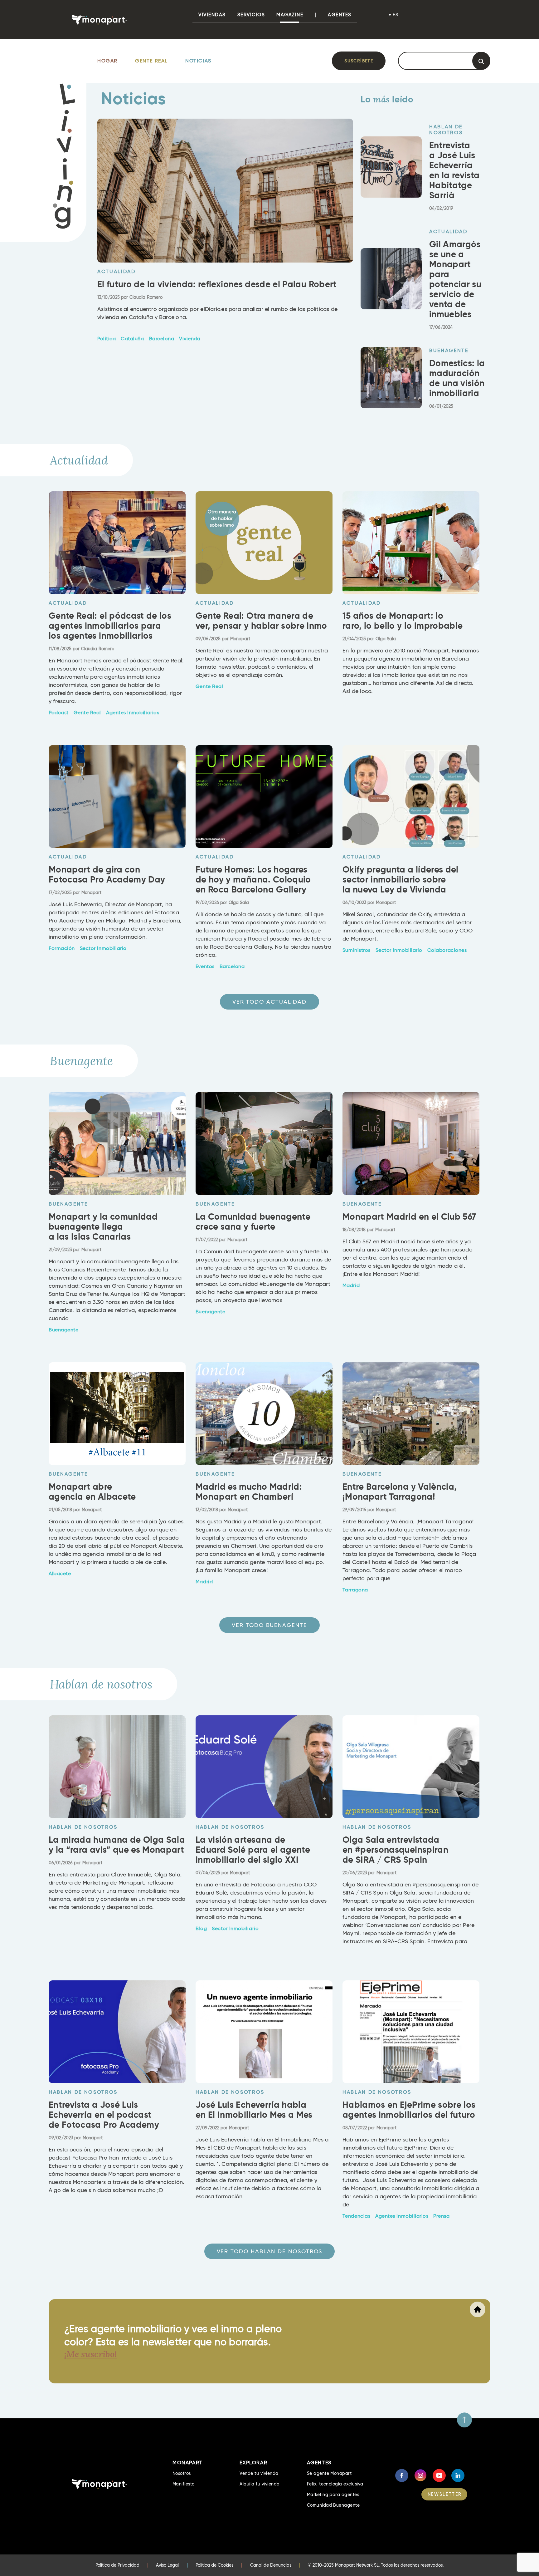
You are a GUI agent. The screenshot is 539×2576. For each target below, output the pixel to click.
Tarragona (355, 1590)
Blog (201, 1929)
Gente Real (151, 61)
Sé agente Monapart (329, 2473)
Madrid (351, 1286)
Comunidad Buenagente (333, 2505)
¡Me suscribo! (91, 2354)
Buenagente (63, 1330)
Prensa (441, 2216)
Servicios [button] (251, 15)
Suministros (357, 950)
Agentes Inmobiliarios (133, 713)
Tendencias (356, 2216)
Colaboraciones (447, 950)
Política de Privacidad (117, 2565)
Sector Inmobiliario (103, 948)
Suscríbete (359, 61)
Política (107, 339)
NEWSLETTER (445, 2494)
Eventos (205, 966)
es (396, 15)
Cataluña (132, 339)
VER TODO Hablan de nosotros (270, 2251)
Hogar (107, 61)
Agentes (340, 15)
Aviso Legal (167, 2565)
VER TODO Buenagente (269, 1625)
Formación (62, 948)
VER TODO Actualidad (269, 1002)
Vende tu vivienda (259, 2473)
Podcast (59, 713)
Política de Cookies (214, 2565)
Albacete (60, 1574)
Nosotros (182, 2473)
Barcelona (162, 339)
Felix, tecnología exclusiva (335, 2484)
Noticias (198, 61)
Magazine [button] (290, 15)
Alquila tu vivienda (260, 2484)
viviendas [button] (212, 15)
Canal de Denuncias (271, 2565)
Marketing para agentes (333, 2495)
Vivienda (190, 339)
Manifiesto (184, 2484)
